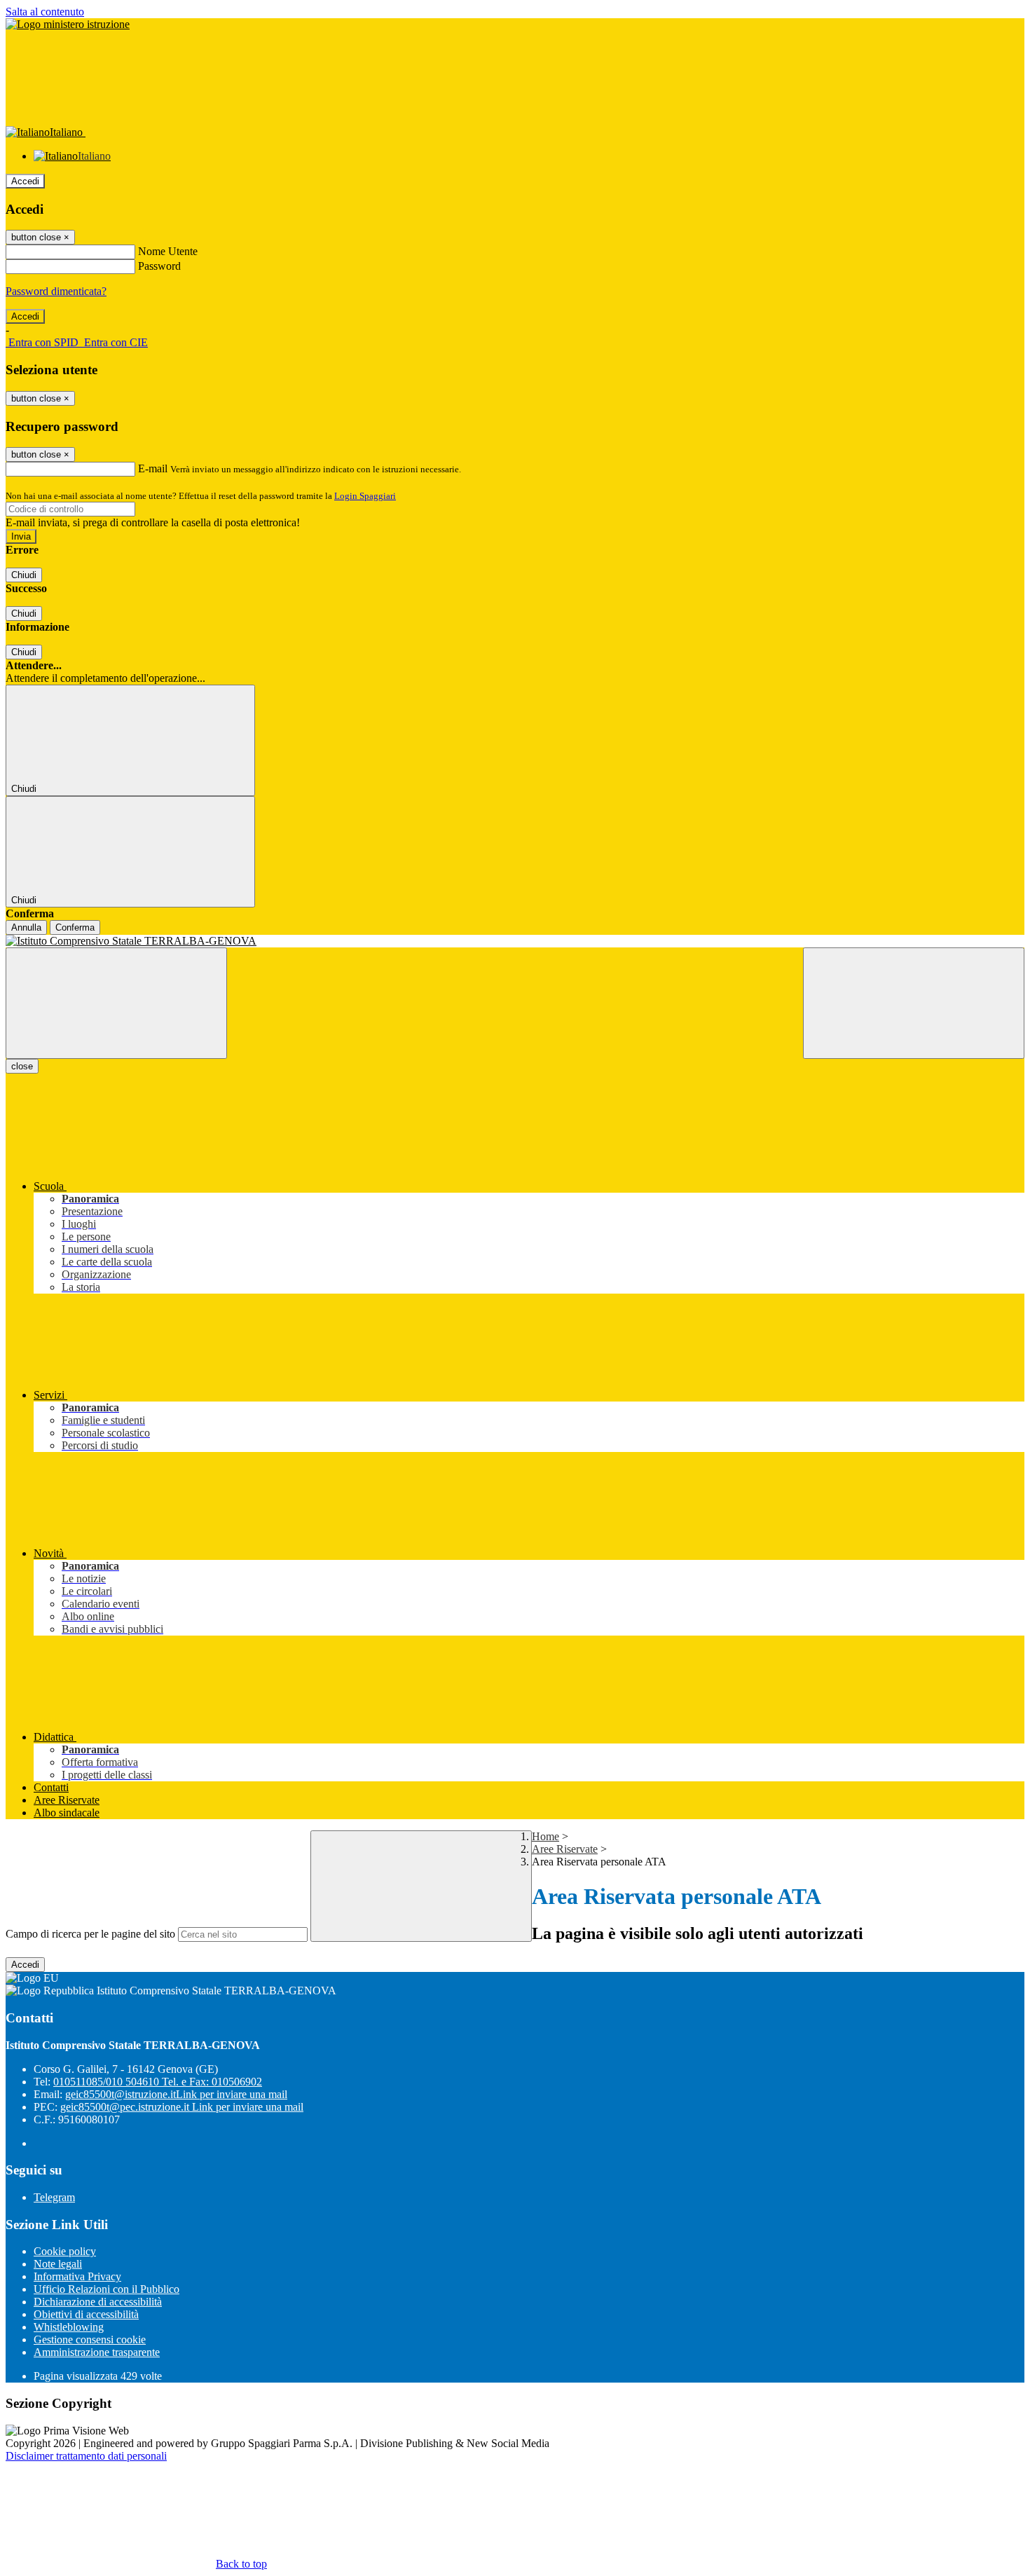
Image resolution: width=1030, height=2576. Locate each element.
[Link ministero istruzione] (68, 24)
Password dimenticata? (56, 291)
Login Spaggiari (365, 496)
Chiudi (24, 575)
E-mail (153, 468)
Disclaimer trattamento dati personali (86, 2456)
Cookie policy (65, 2251)
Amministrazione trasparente (97, 2352)
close (22, 1066)
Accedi (25, 181)
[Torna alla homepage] (515, 941)
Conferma (75, 927)
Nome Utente (168, 251)
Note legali (58, 2264)
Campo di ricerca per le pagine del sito (90, 1934)
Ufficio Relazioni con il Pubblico (107, 2289)
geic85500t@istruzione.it (176, 2094)
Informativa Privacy (77, 2276)
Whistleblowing (69, 2327)
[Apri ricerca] (914, 1003)
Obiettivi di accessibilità (86, 2314)
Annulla (26, 927)
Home (545, 1836)
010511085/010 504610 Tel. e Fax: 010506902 (158, 2082)
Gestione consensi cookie (90, 2339)
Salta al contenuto (45, 12)
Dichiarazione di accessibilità (98, 2302)
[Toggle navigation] (116, 1003)
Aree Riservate (565, 1849)
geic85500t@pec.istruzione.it (182, 2107)
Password (159, 266)
